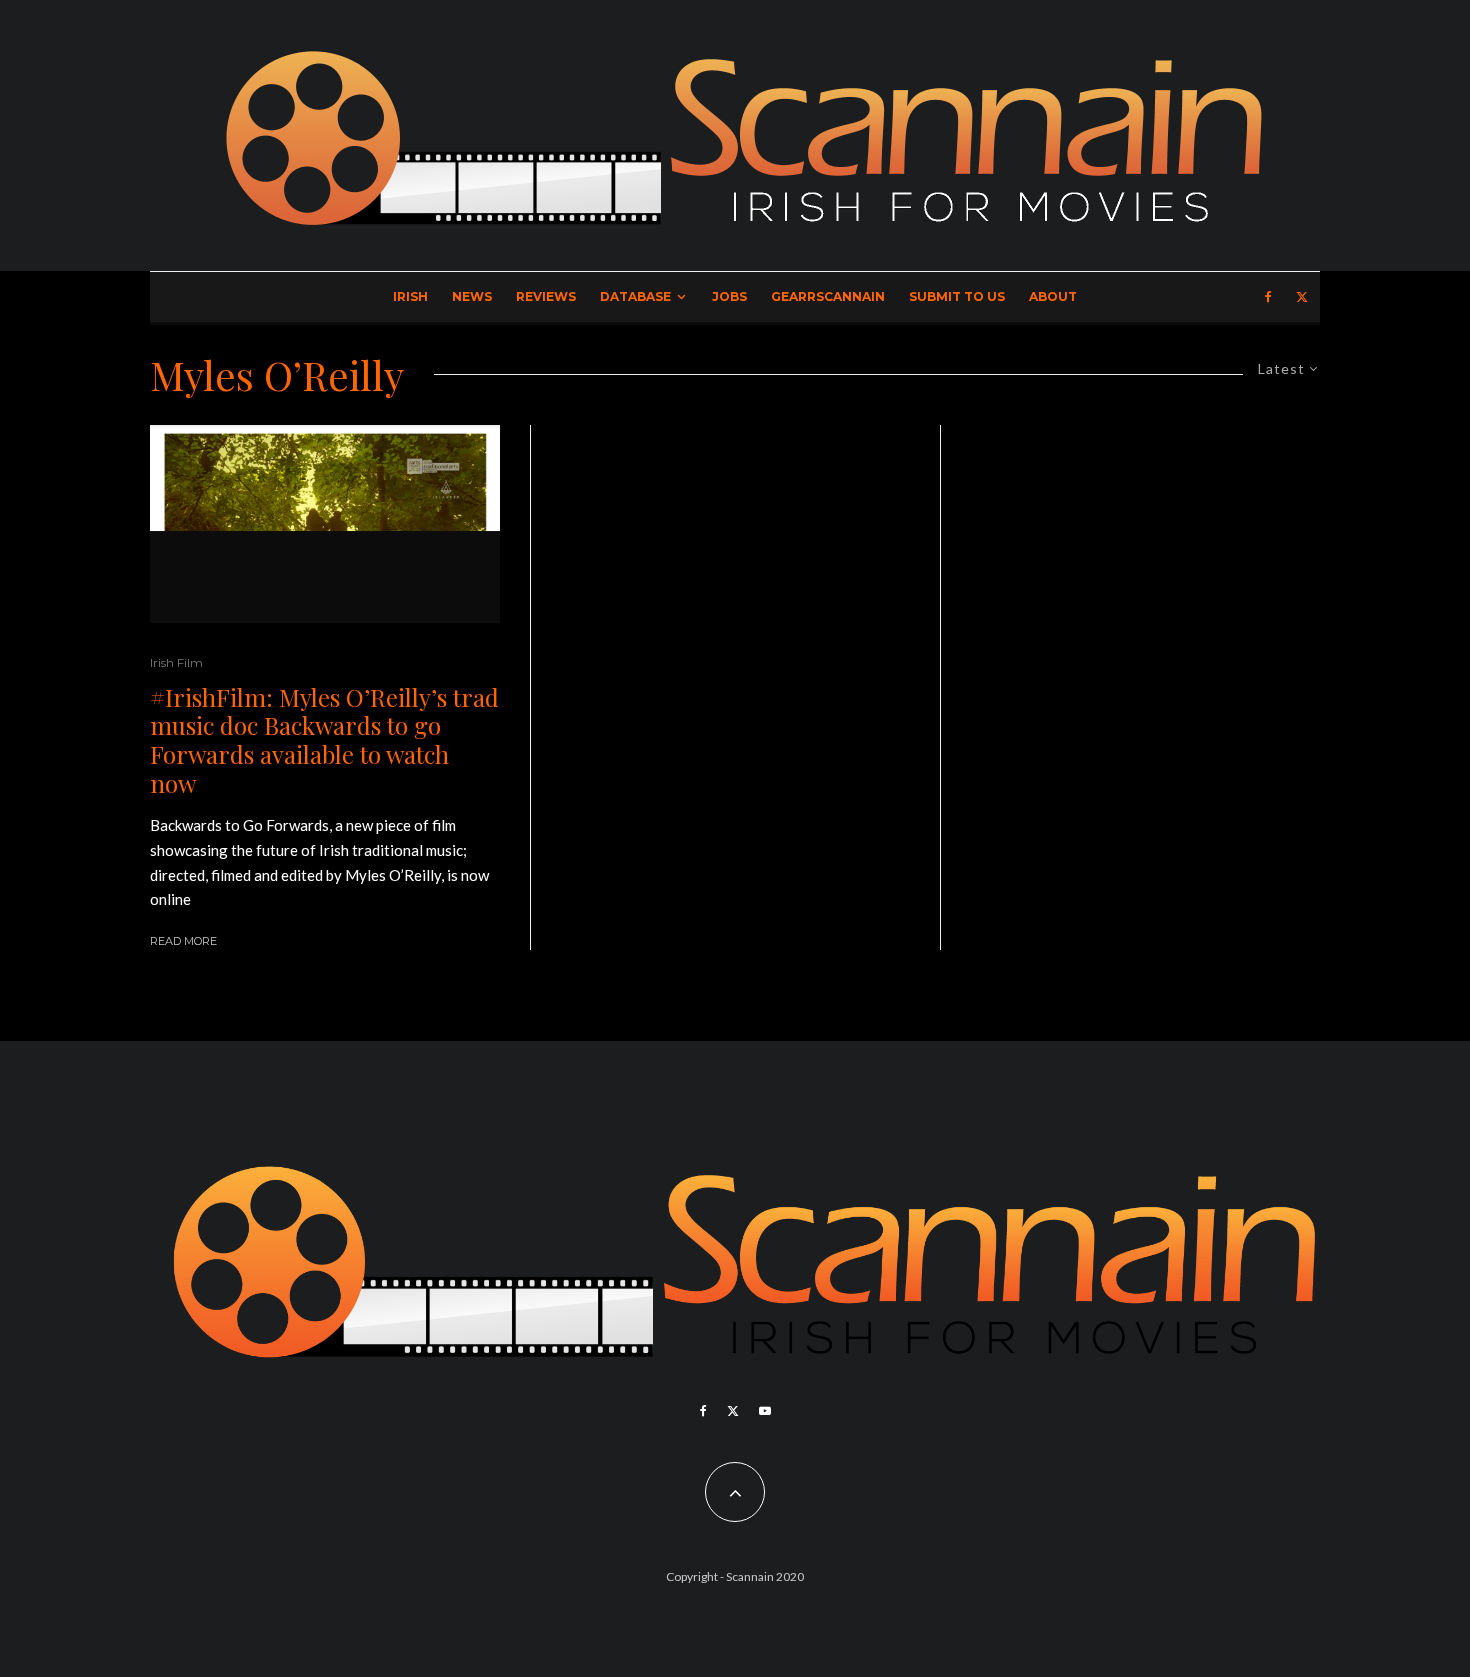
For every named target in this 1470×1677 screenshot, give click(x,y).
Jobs (729, 296)
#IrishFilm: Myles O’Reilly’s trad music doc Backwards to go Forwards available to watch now (324, 740)
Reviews (546, 296)
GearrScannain (828, 296)
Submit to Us (957, 296)
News (472, 296)
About (1053, 296)
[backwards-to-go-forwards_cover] (325, 524)
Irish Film (176, 662)
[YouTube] (765, 1411)
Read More (183, 941)
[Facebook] (1268, 297)
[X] (1302, 297)
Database (635, 296)
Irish (410, 296)
